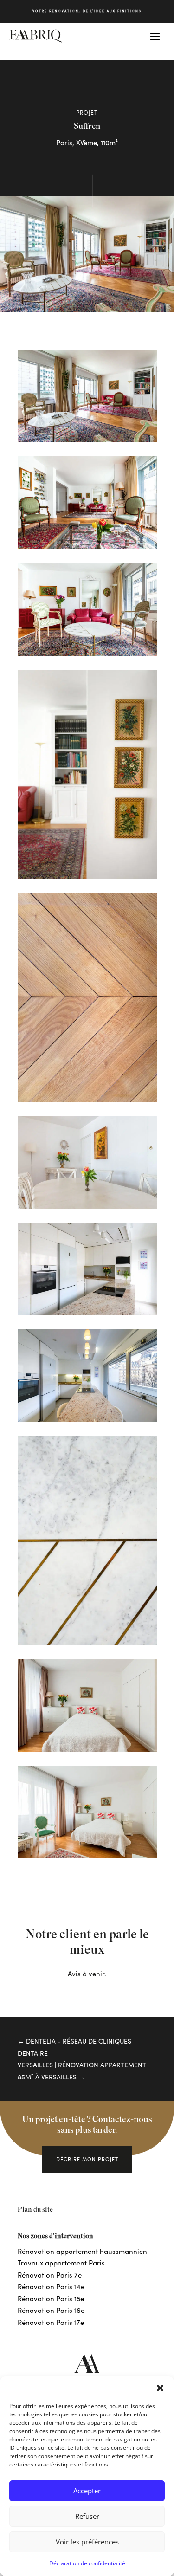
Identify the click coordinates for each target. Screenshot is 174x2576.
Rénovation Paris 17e (51, 2322)
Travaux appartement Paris (61, 2263)
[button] (160, 2388)
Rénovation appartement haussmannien (82, 2251)
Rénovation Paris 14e (51, 2286)
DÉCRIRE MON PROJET (87, 2159)
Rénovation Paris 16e (51, 2310)
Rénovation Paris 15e (51, 2298)
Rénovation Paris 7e (50, 2275)
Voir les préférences (87, 2542)
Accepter (87, 2491)
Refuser (87, 2516)
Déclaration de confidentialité (87, 2563)
